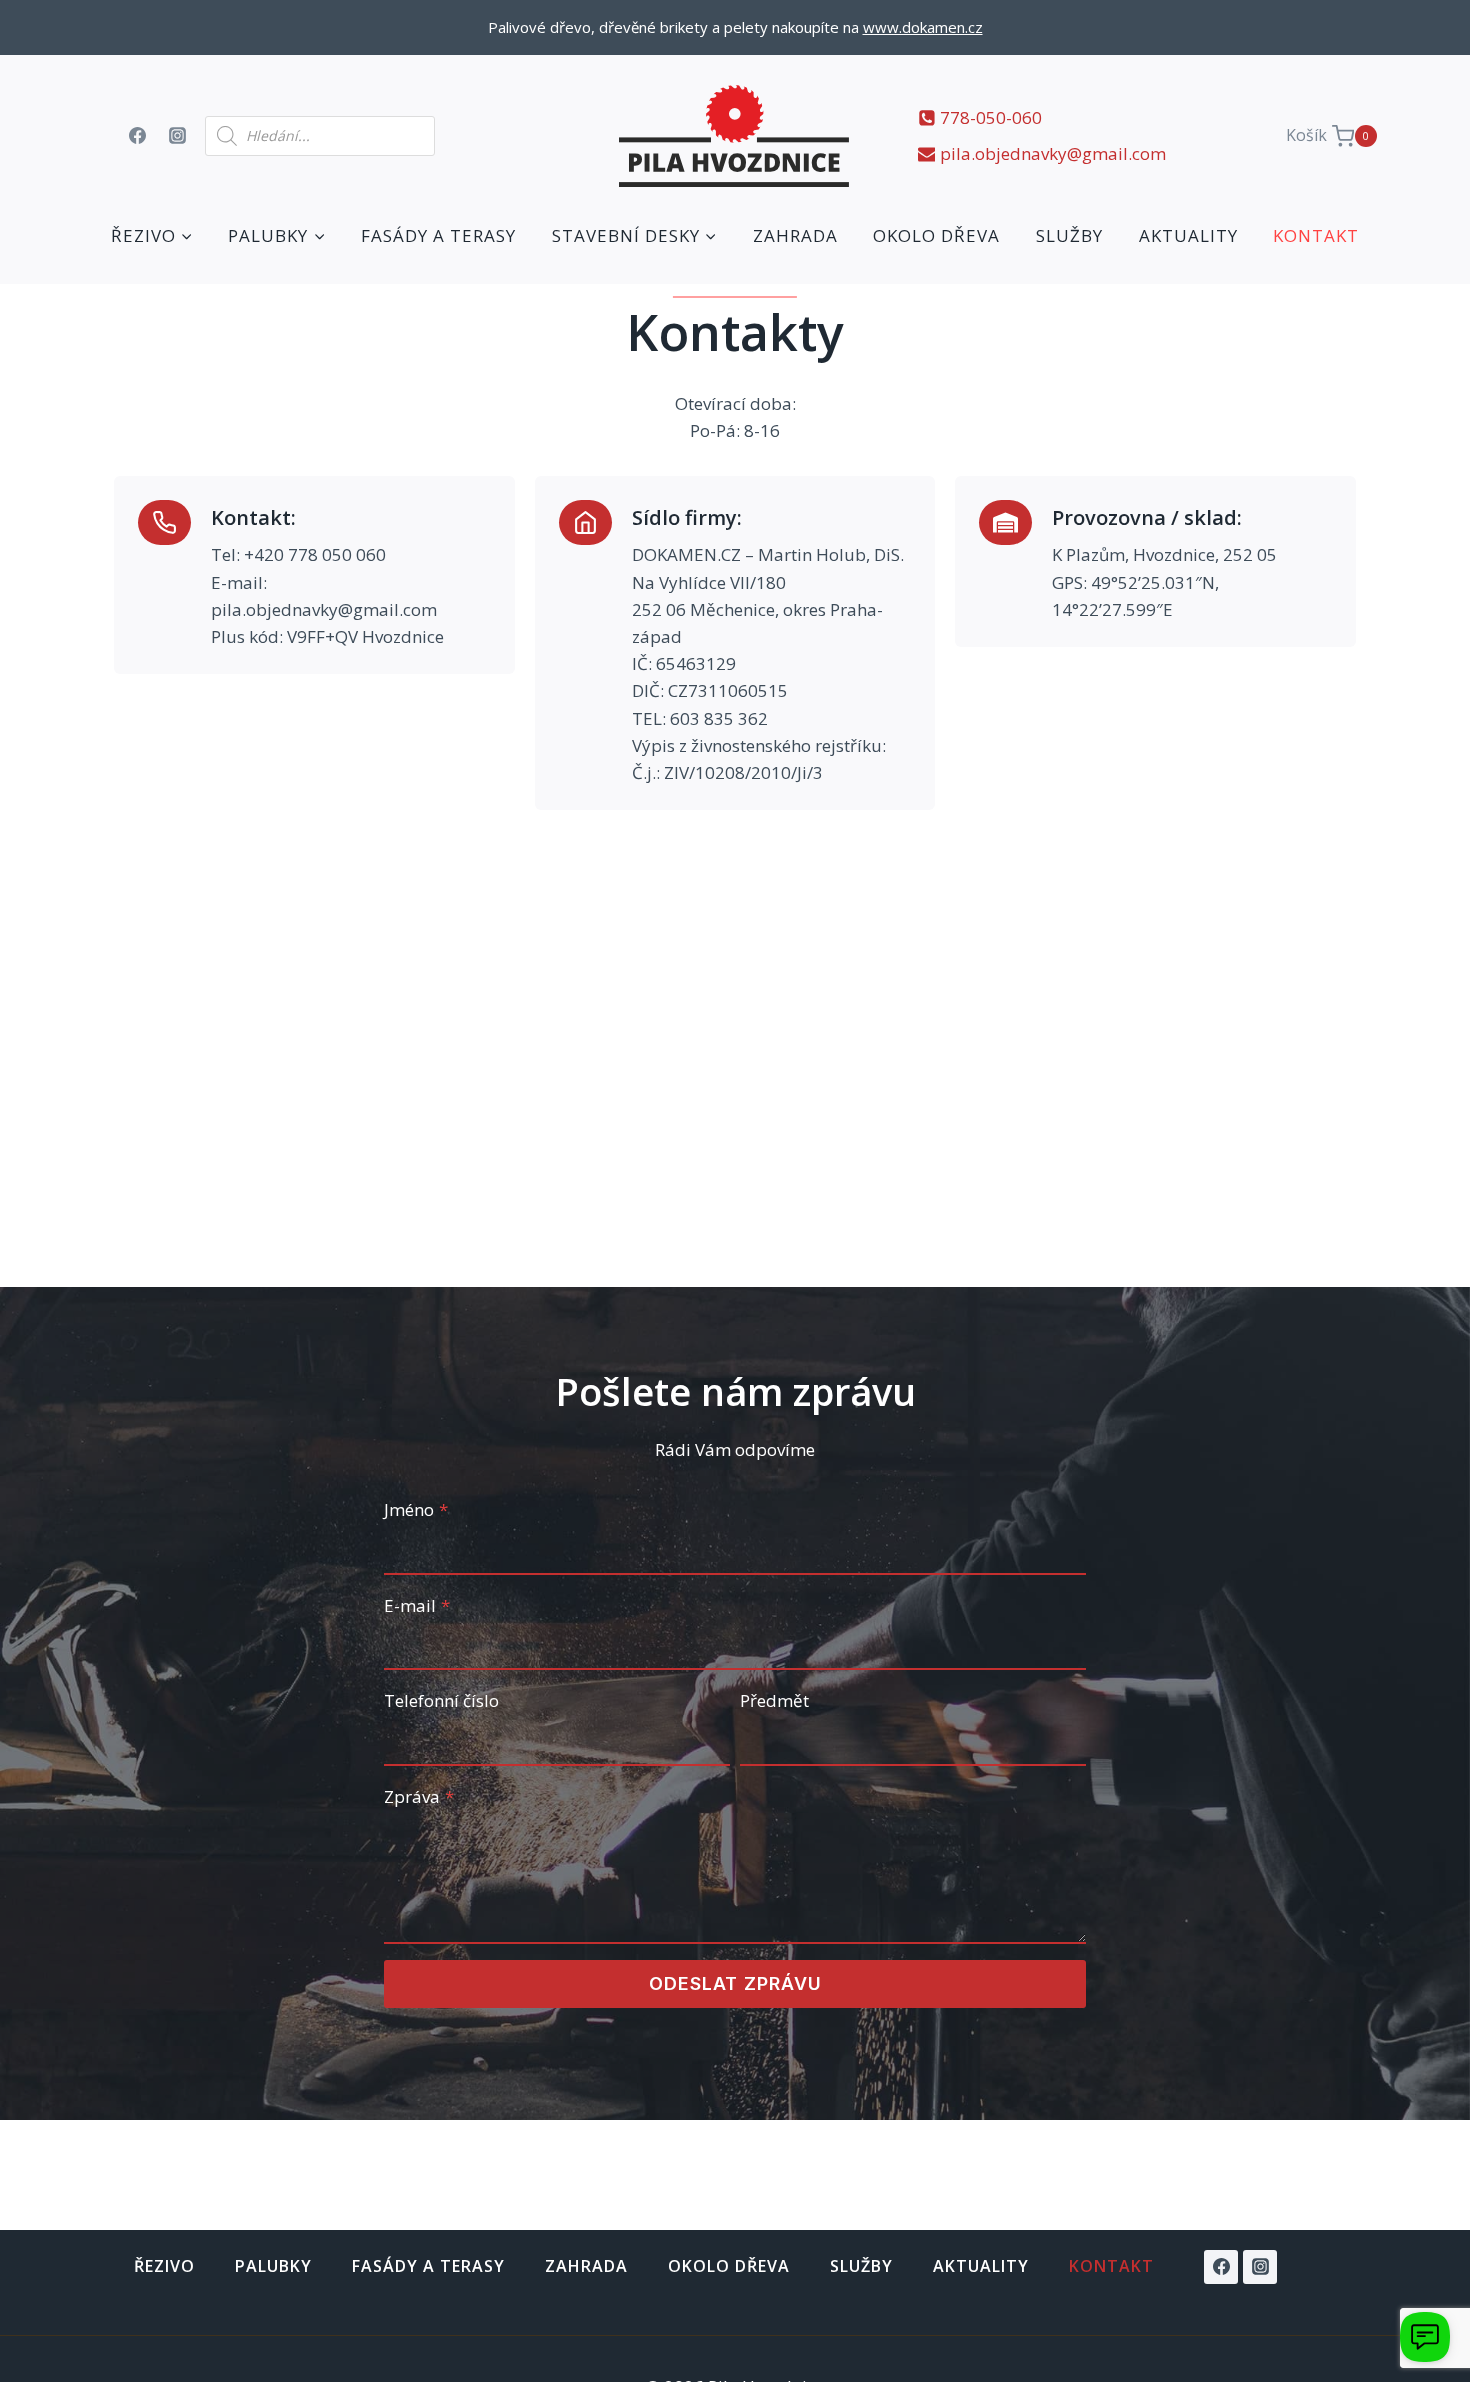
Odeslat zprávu (735, 1983)
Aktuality (1188, 235)
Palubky (273, 2266)
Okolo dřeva (936, 235)
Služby (1069, 235)
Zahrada (795, 235)
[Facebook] (137, 136)
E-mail (417, 1605)
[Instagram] (178, 136)
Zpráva (419, 1796)
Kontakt (1316, 235)
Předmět (774, 1700)
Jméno (416, 1509)
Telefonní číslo (441, 1700)
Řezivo (164, 2266)
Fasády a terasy (438, 235)
